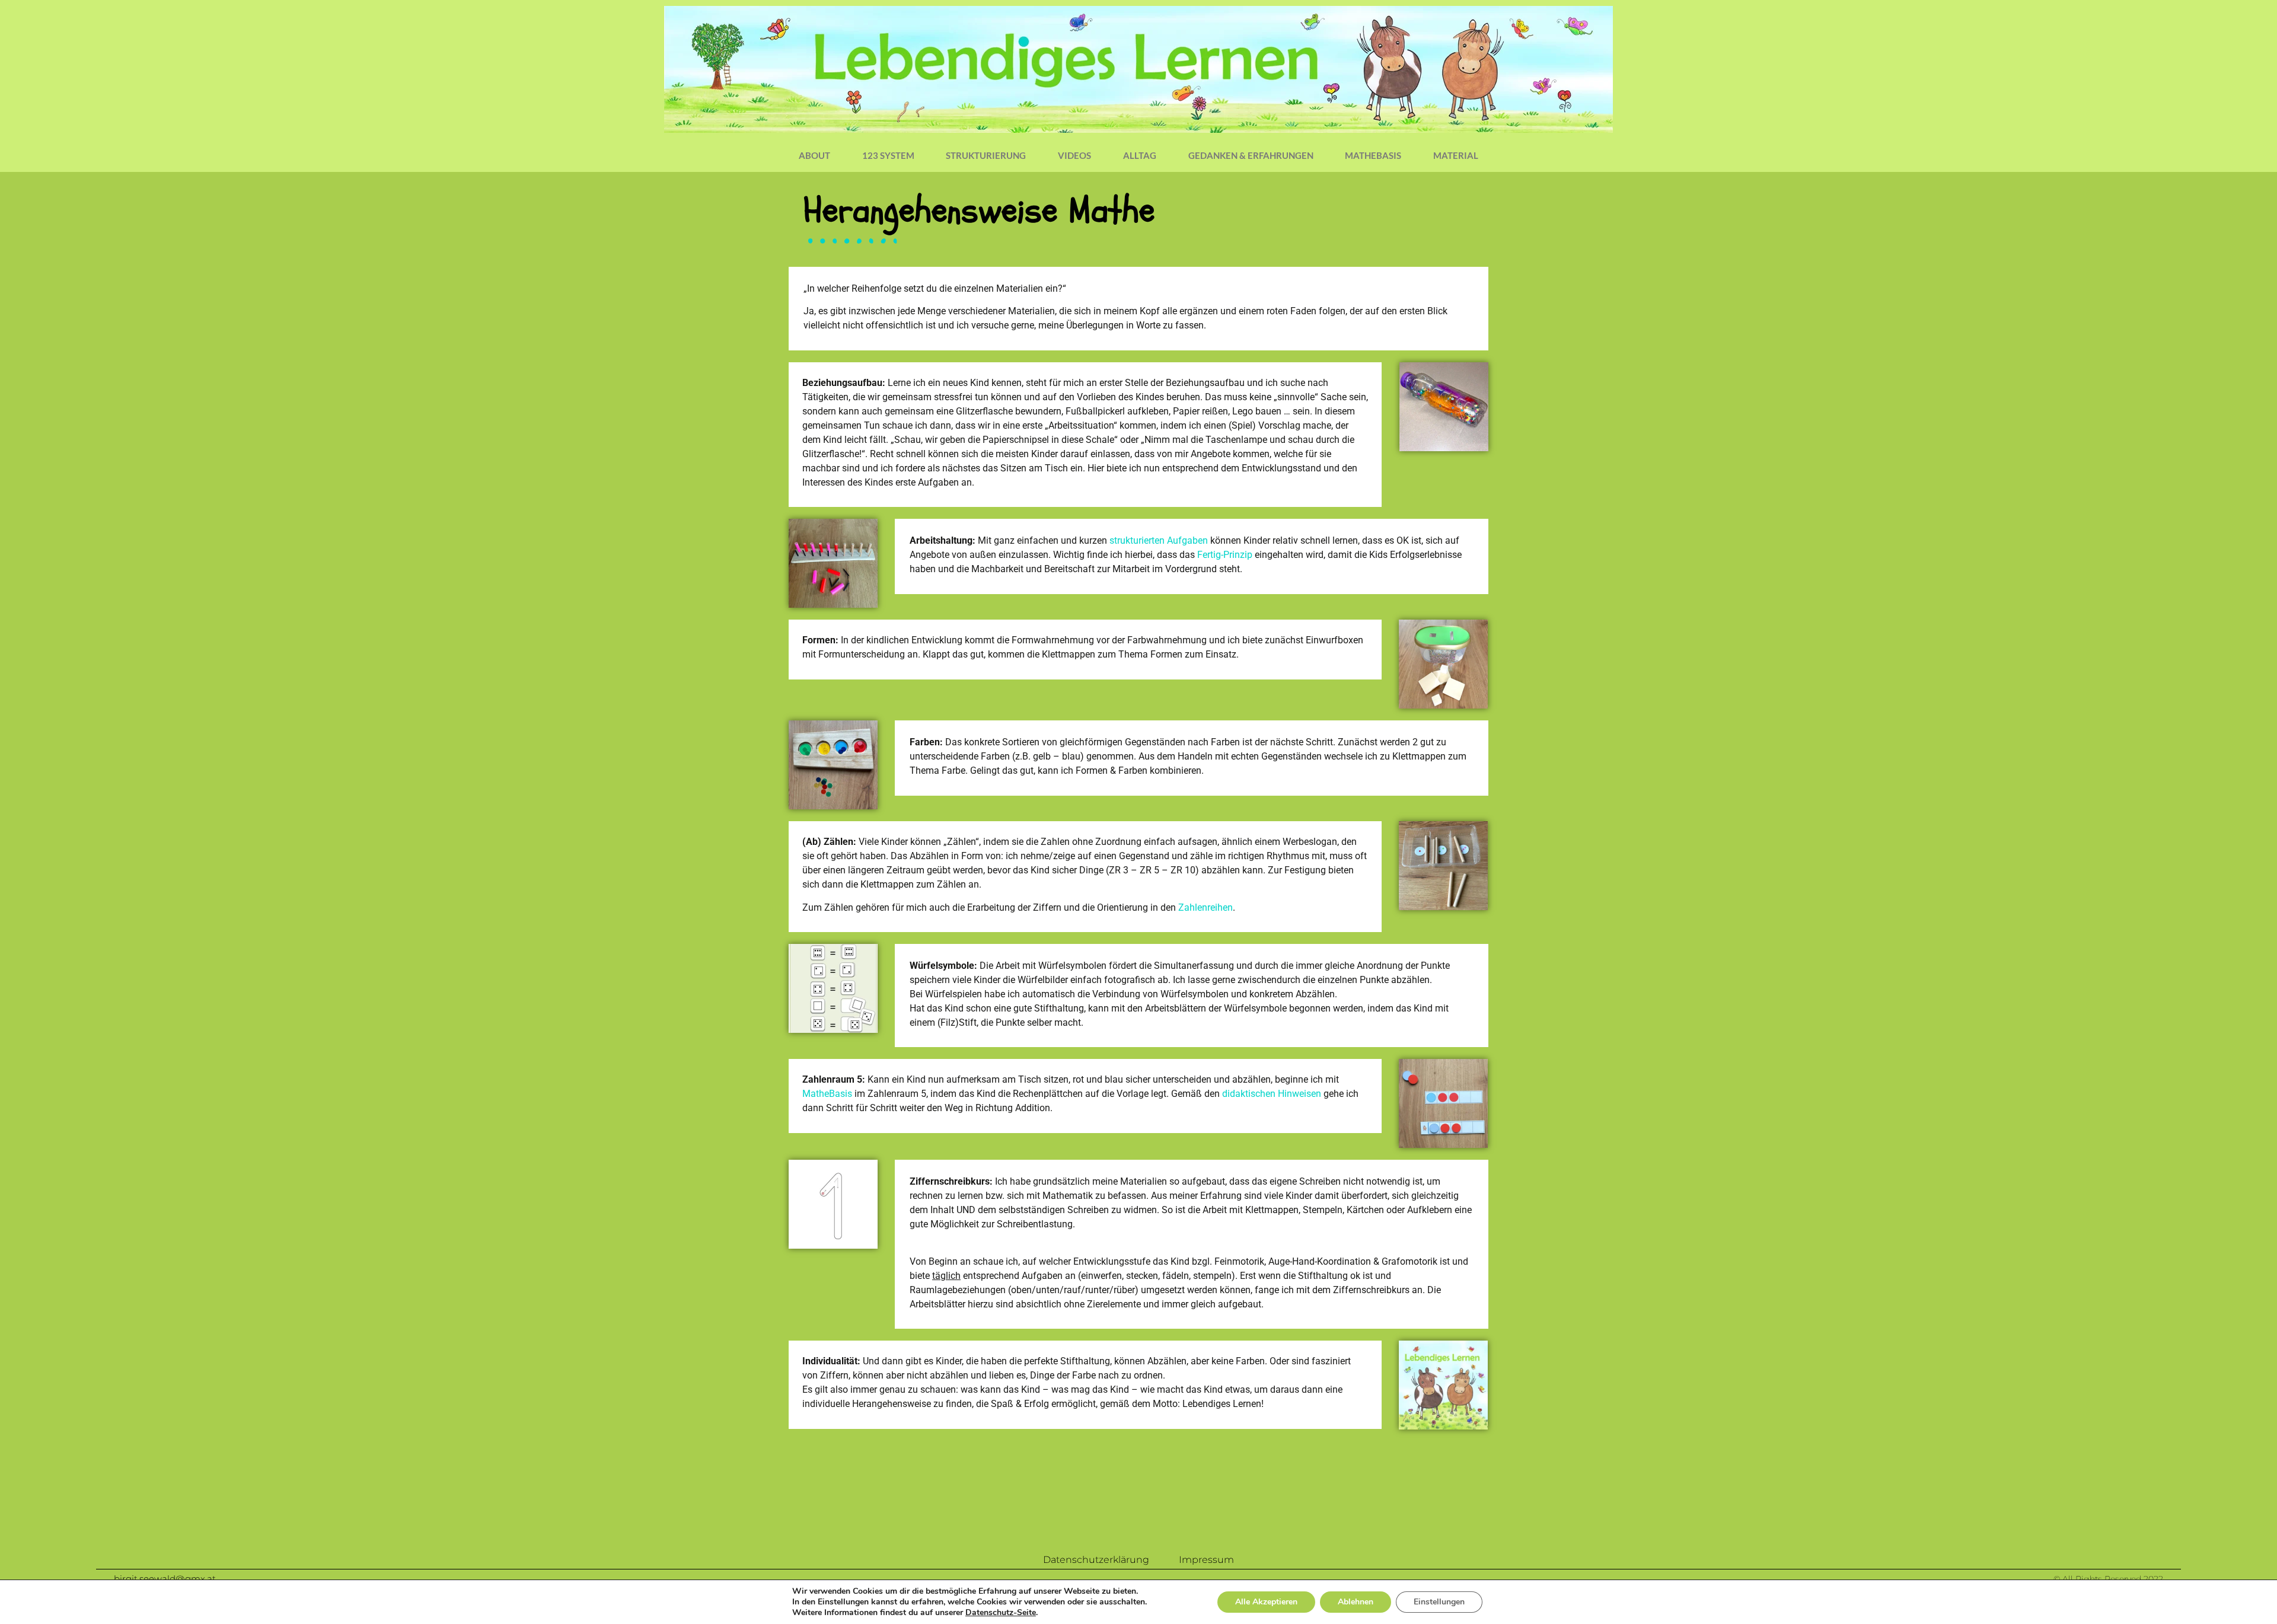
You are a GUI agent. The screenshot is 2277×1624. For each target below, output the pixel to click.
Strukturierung (986, 155)
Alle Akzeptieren (1266, 1602)
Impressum (1206, 1560)
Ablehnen (1356, 1602)
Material (1456, 155)
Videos (1074, 155)
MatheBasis (1373, 155)
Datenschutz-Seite (1001, 1612)
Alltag (1140, 155)
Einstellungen (1439, 1602)
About (814, 155)
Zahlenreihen (1206, 907)
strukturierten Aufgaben (1159, 540)
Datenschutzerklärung (1096, 1560)
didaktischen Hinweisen (1272, 1094)
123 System (888, 155)
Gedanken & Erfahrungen (1251, 155)
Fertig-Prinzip (1225, 555)
